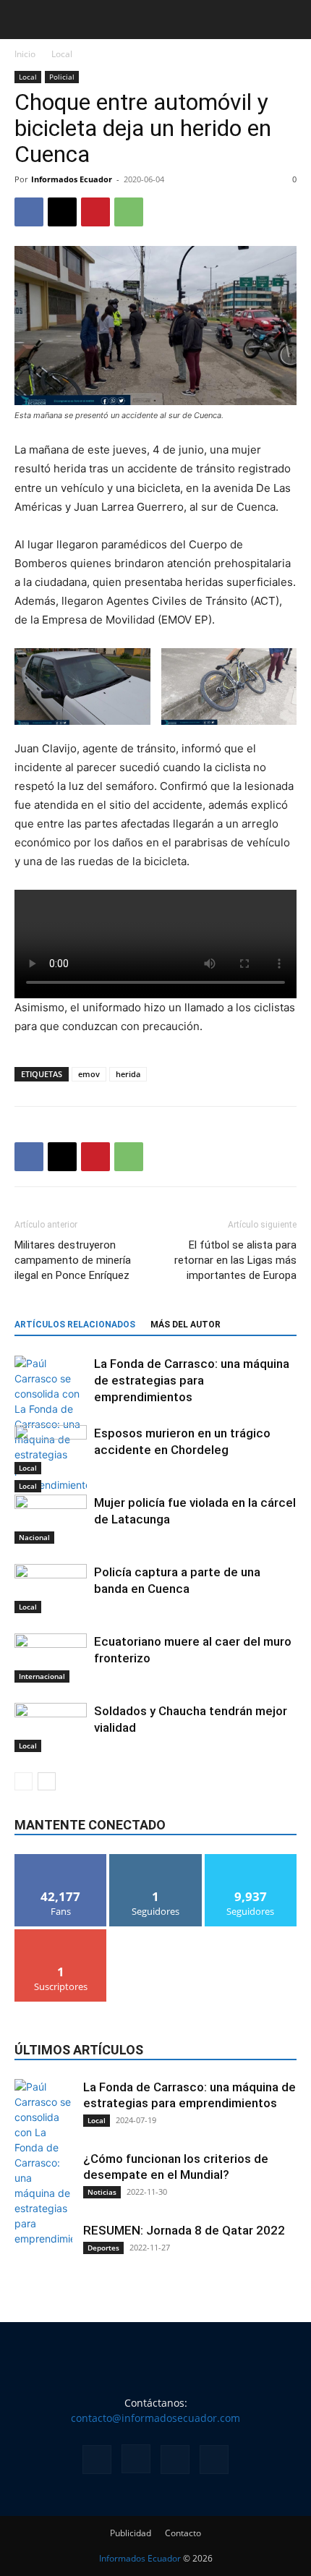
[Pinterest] (95, 212)
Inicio (25, 54)
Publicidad (131, 2533)
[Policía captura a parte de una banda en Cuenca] (51, 1589)
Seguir (156, 1859)
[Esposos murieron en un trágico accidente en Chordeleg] (51, 1450)
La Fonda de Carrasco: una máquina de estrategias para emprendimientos (192, 1380)
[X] (62, 212)
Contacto (183, 2533)
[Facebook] (29, 212)
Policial (62, 77)
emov (89, 1074)
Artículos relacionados (75, 1325)
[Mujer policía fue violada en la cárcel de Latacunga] (51, 1519)
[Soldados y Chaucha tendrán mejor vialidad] (51, 1728)
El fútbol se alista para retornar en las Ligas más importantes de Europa (235, 1260)
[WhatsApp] (129, 212)
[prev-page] (24, 1781)
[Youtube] (214, 2460)
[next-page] (47, 1781)
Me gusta (61, 1859)
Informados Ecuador (72, 179)
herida (128, 1074)
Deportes (103, 2248)
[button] (25, 20)
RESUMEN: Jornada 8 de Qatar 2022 (184, 2230)
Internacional (42, 1676)
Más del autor (186, 1325)
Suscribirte (61, 1935)
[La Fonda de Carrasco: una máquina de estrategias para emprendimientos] (51, 1424)
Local (62, 54)
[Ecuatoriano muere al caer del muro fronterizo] (51, 1658)
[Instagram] (136, 2459)
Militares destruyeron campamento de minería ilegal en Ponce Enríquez (73, 1260)
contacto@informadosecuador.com (155, 2418)
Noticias (102, 2192)
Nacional (34, 1537)
